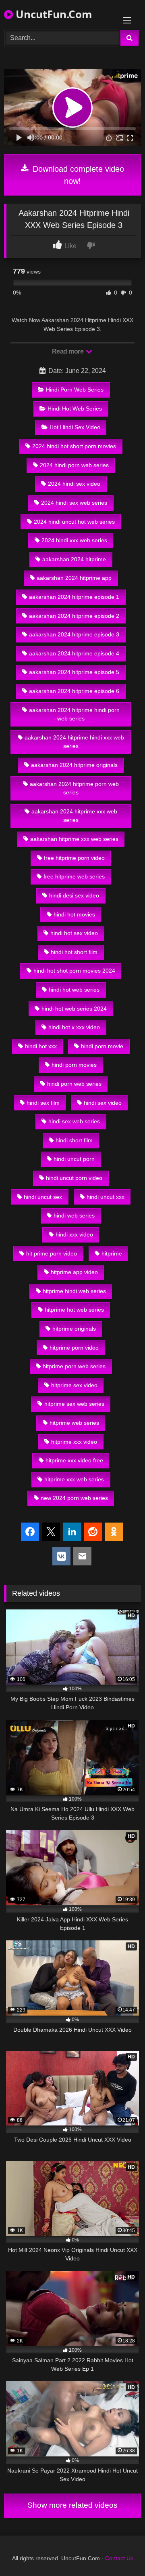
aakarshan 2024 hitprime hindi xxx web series (74, 742)
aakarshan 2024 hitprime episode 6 (74, 691)
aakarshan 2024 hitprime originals (74, 765)
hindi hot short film (74, 952)
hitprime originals (74, 1329)
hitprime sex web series (74, 1404)
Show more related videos (72, 2505)
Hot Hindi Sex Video (75, 427)
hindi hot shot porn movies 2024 (74, 971)
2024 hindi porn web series (74, 465)
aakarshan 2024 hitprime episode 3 (74, 634)
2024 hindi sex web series (74, 503)
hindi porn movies (74, 1065)
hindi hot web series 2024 (74, 1009)
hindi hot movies (74, 914)
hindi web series (74, 1215)
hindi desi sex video (74, 895)
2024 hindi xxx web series (74, 540)
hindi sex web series (74, 1121)
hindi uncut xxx (106, 1197)
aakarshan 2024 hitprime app (74, 578)
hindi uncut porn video (74, 1178)
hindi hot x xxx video (74, 1027)
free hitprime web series (74, 876)
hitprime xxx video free (74, 1460)
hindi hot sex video (74, 933)
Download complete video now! (77, 175)
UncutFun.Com (53, 14)
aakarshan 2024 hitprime (74, 559)
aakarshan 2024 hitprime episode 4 (74, 653)
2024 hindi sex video (74, 484)
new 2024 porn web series (74, 1498)
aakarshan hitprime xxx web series (74, 839)
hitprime (112, 1253)
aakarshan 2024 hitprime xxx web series (74, 816)
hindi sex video (103, 1103)
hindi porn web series (74, 1084)
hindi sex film (43, 1103)
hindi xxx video (74, 1234)
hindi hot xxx (41, 1046)
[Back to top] (120, 2552)
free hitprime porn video (74, 858)
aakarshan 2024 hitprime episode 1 (74, 597)
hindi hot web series (74, 990)
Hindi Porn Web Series (75, 390)
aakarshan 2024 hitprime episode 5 (74, 672)
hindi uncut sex (43, 1197)
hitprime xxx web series (74, 1479)
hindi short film (74, 1140)
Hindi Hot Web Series (75, 409)
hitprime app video (74, 1272)
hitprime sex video (74, 1385)
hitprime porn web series (74, 1366)
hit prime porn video (52, 1253)
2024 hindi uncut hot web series (74, 522)
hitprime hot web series (74, 1310)
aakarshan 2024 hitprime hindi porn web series (74, 714)
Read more (68, 351)
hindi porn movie (102, 1046)
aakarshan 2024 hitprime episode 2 (74, 616)
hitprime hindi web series (74, 1291)
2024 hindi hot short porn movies (74, 446)
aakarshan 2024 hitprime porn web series (74, 788)
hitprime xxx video (74, 1442)
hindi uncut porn (74, 1159)
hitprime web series (74, 1423)
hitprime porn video (74, 1348)
